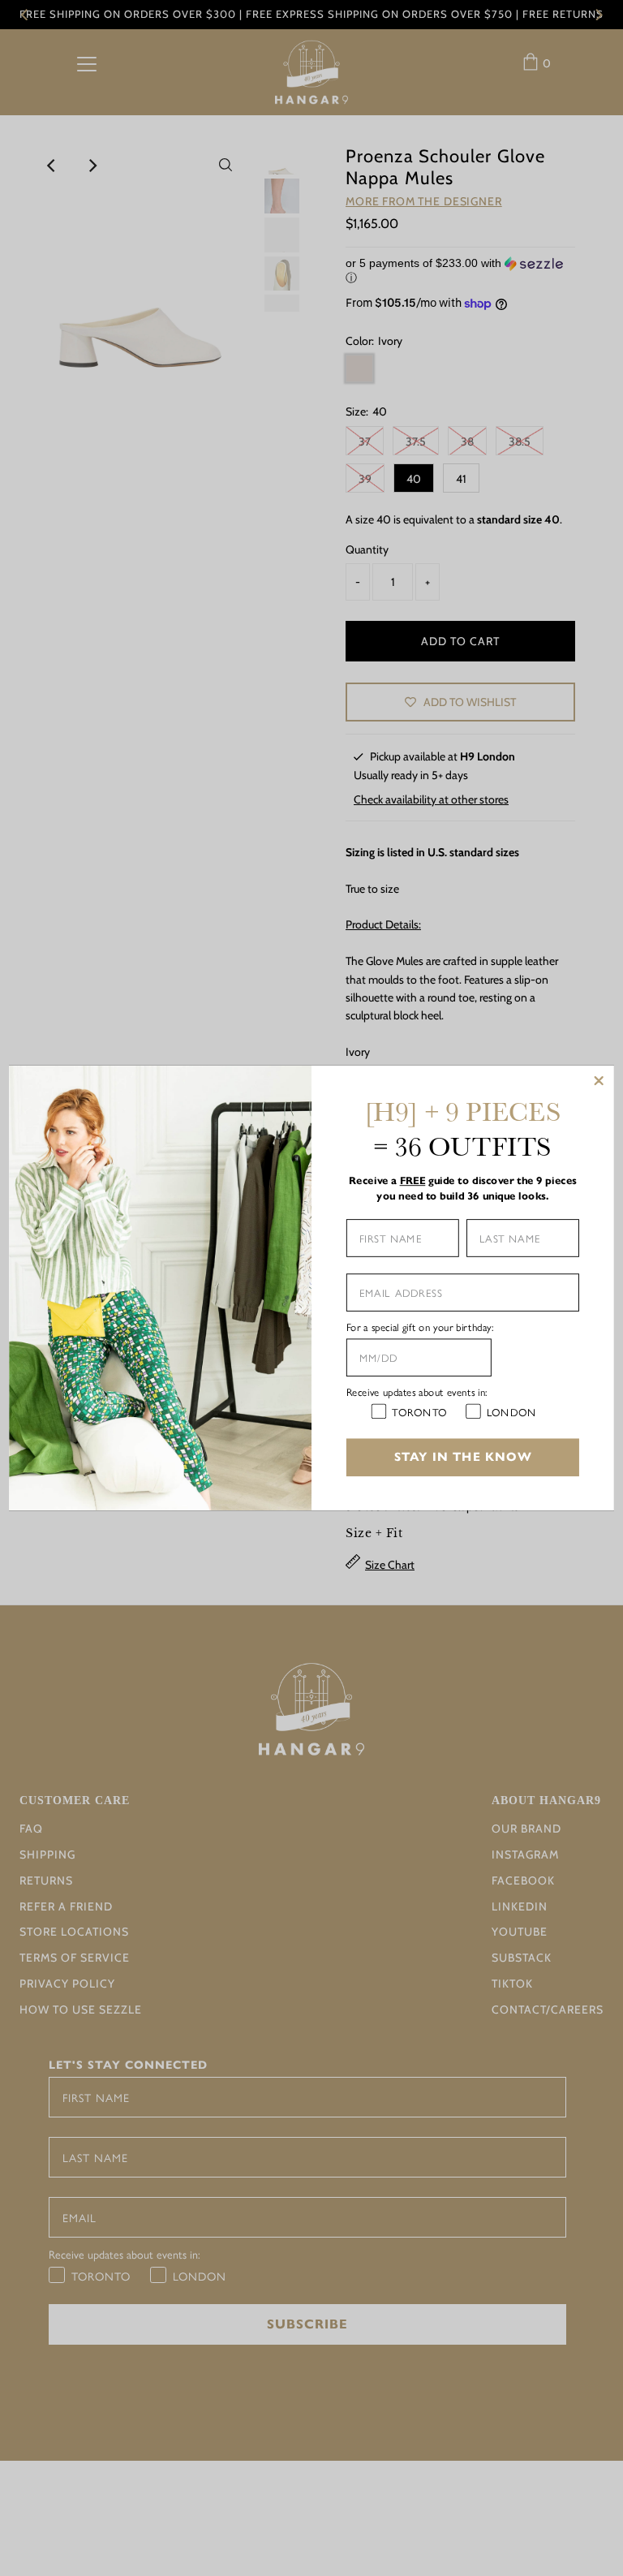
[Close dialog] (599, 1081)
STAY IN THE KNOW (463, 1457)
